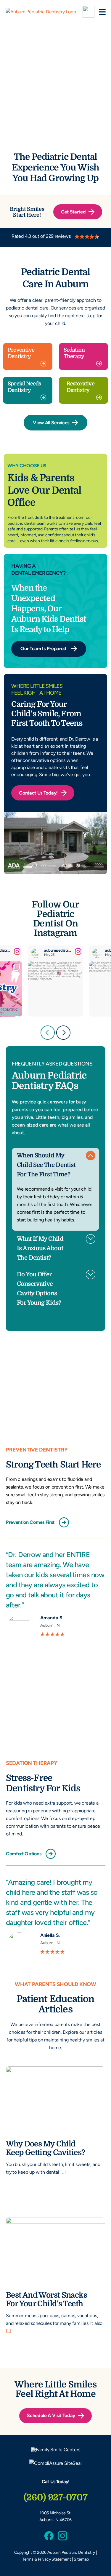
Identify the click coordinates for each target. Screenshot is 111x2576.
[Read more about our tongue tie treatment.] (28, 390)
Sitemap (81, 2559)
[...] (62, 2172)
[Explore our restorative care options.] (84, 390)
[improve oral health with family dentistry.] (28, 357)
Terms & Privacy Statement (47, 2559)
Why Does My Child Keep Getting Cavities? (45, 2148)
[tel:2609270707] (89, 12)
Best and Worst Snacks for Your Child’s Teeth (46, 2300)
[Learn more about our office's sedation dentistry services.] (84, 357)
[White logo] (56, 2450)
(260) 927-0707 (56, 2497)
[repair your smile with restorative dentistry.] (55, 238)
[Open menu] (102, 12)
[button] (55, 1164)
